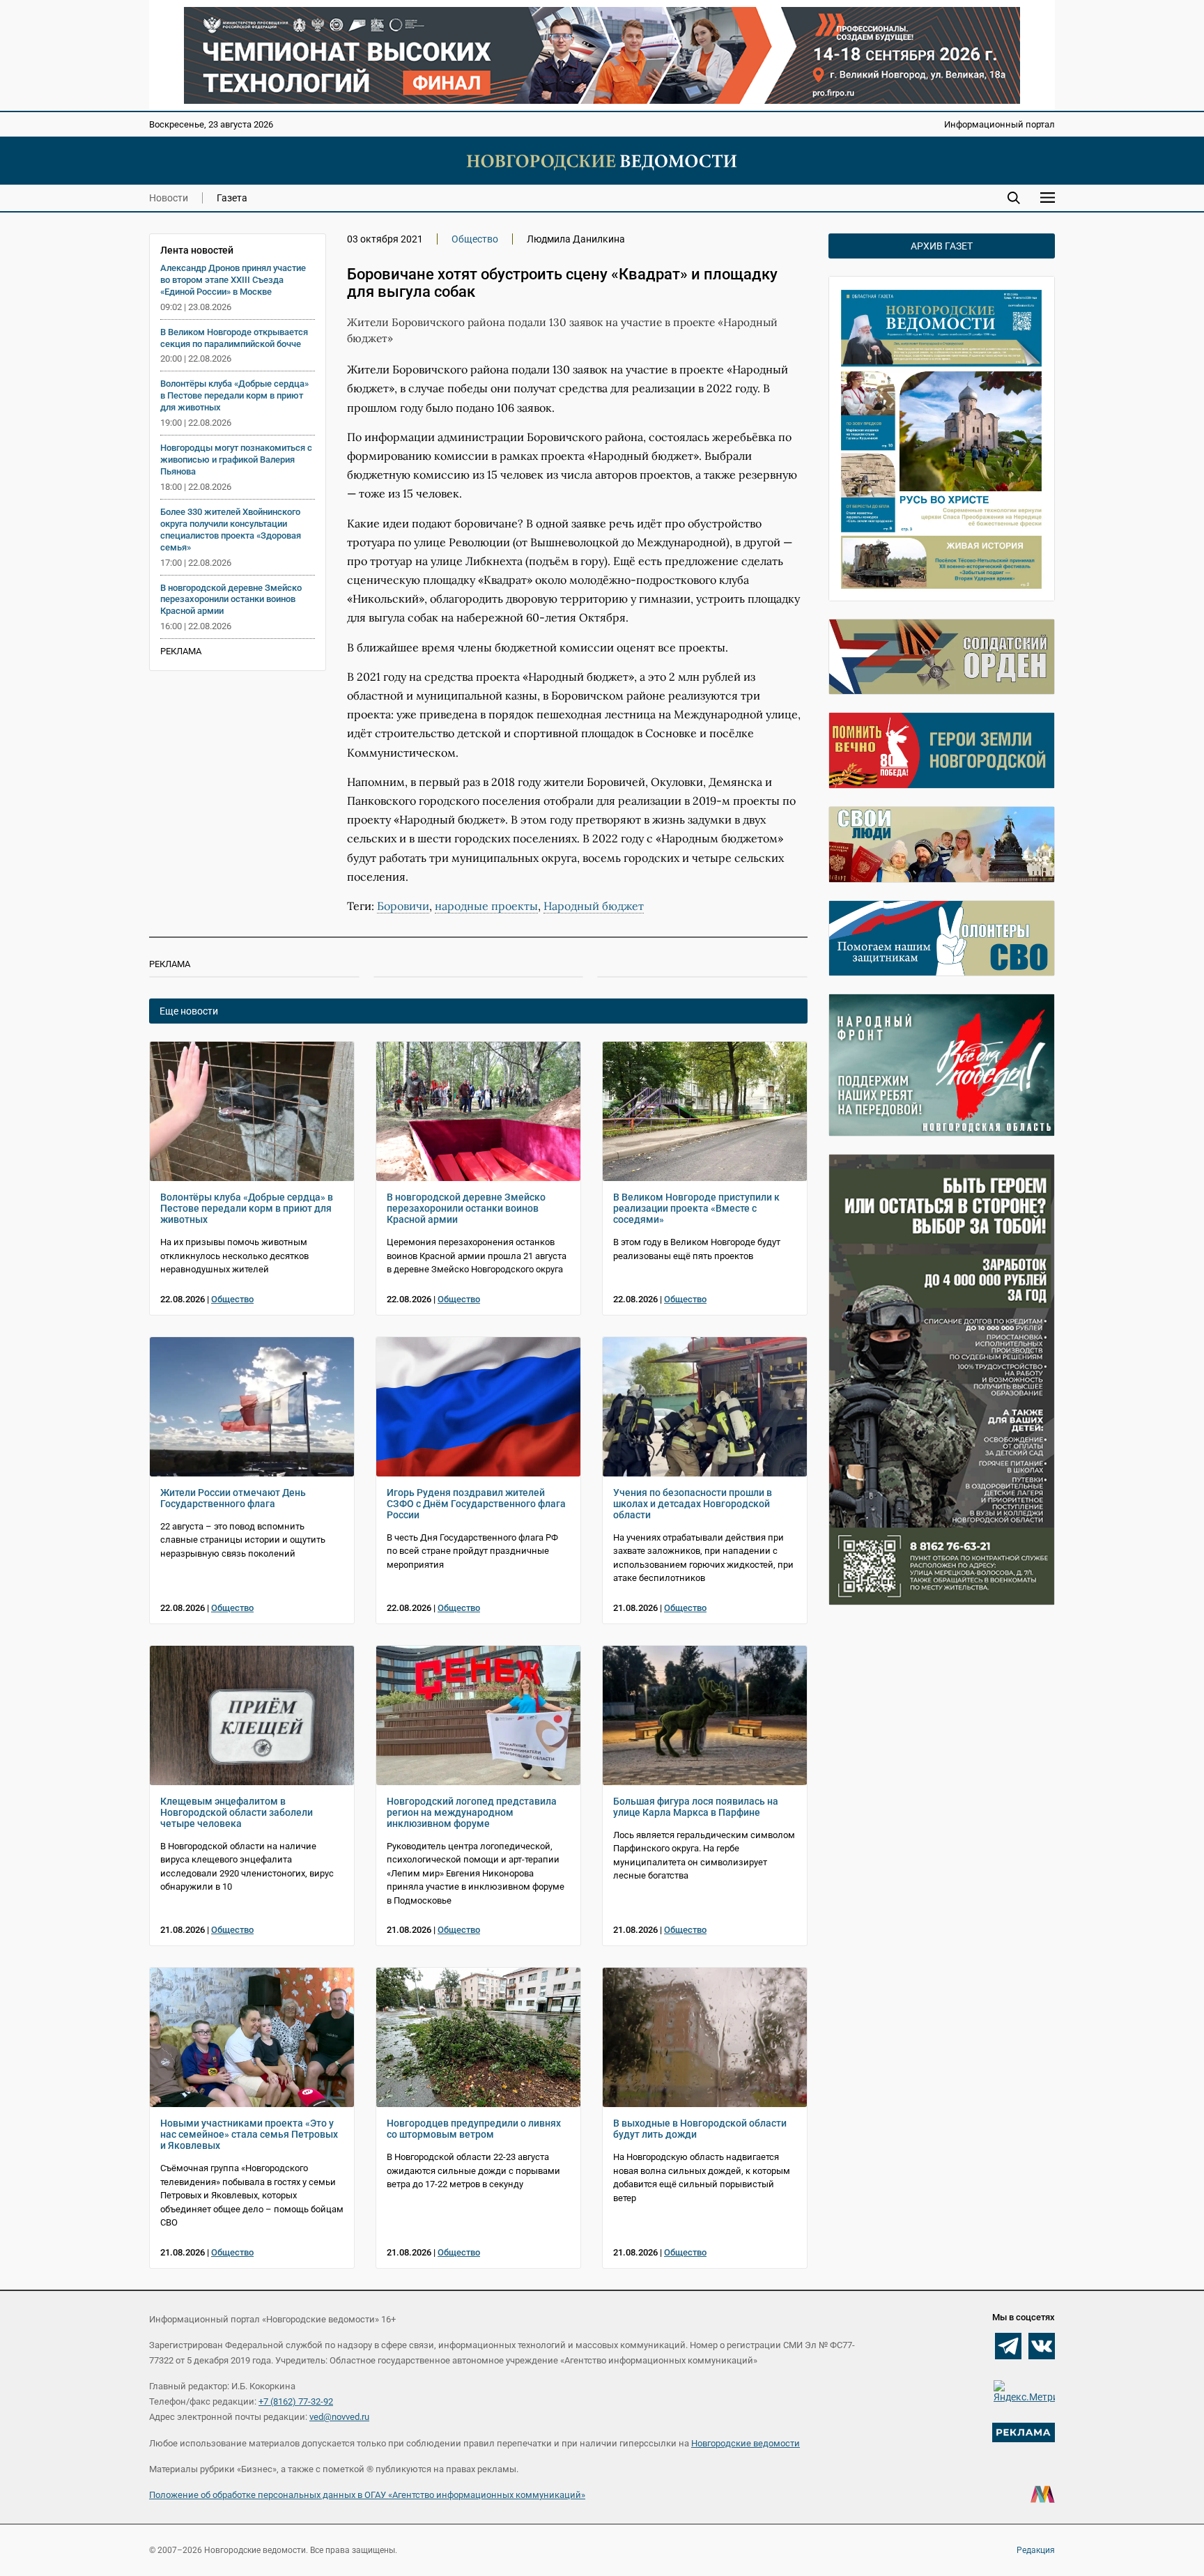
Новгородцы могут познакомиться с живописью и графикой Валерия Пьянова (236, 460)
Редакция (1036, 2550)
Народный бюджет (594, 906)
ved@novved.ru (339, 2417)
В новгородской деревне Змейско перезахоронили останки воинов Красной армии (231, 600)
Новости (169, 198)
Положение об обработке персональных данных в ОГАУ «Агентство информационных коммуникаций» (367, 2495)
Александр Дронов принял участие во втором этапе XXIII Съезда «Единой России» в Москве (233, 280)
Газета (232, 198)
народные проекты (486, 906)
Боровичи (403, 906)
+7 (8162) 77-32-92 (296, 2401)
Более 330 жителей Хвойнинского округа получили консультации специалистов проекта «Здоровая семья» (231, 530)
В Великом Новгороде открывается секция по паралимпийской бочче (234, 338)
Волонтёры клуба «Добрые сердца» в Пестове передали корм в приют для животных (234, 395)
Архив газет (942, 246)
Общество (475, 239)
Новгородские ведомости (746, 2443)
